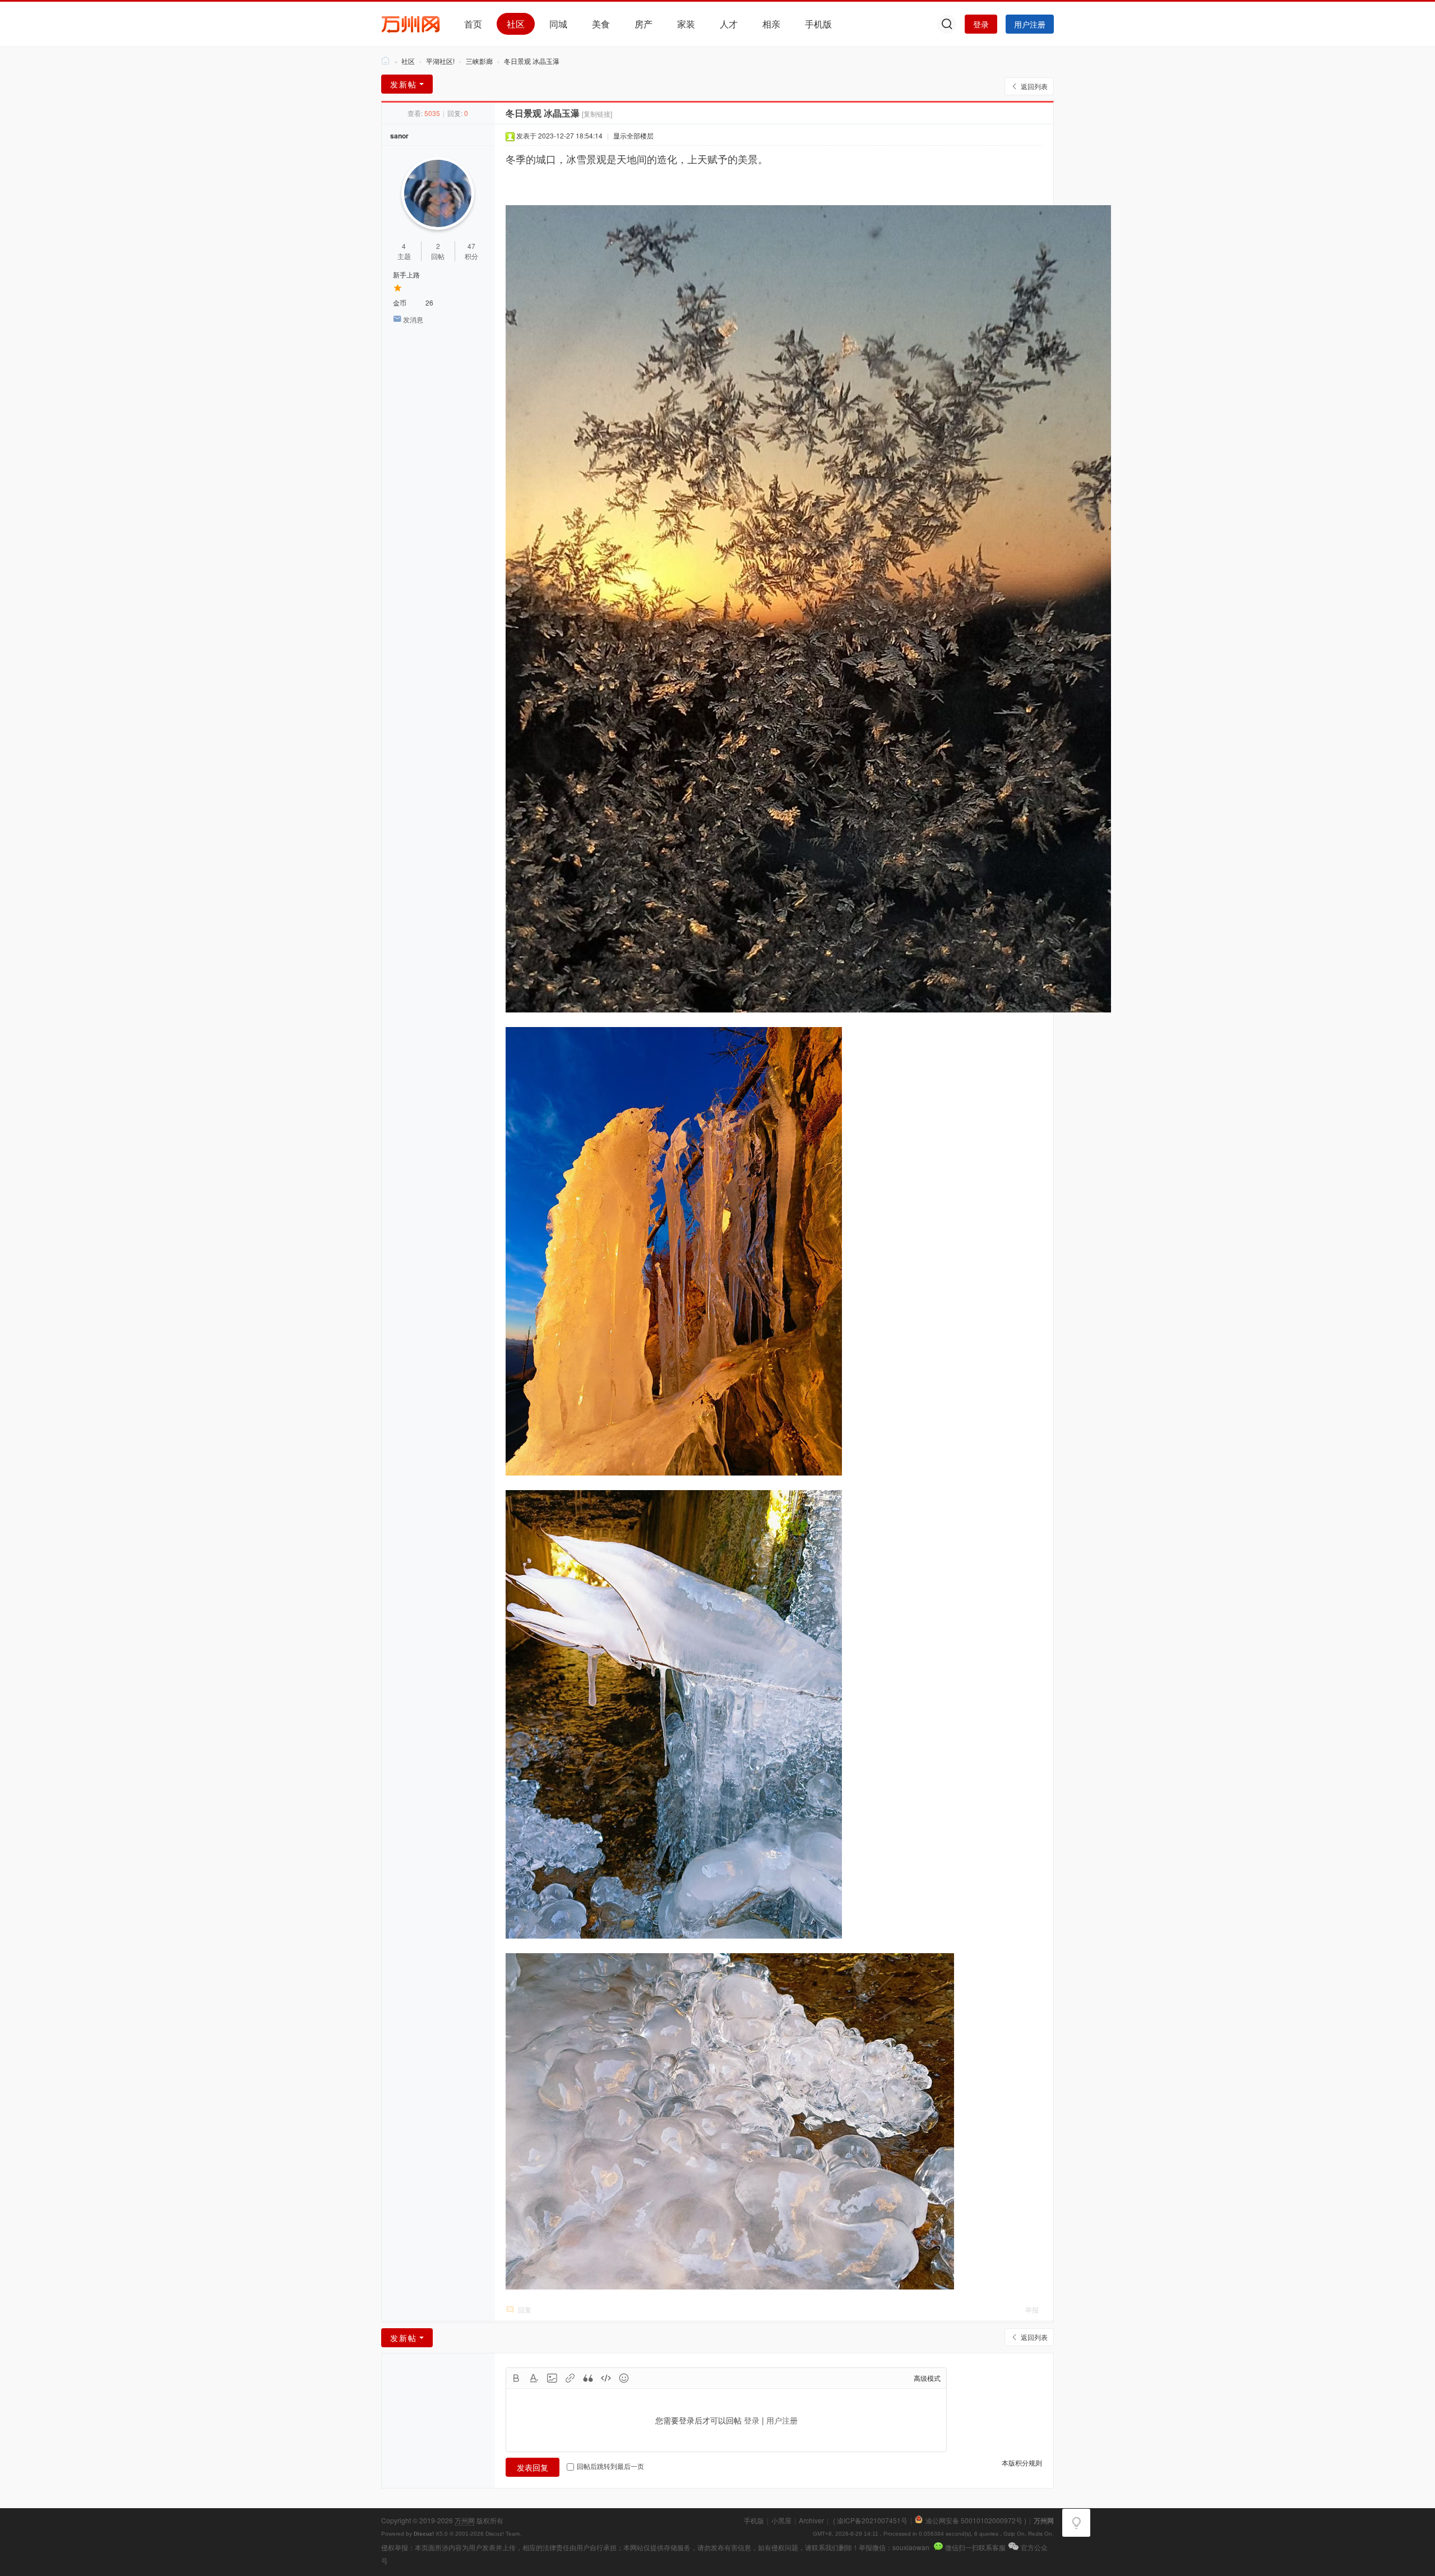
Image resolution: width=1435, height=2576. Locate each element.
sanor (399, 136)
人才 (729, 24)
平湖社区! (440, 61)
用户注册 (1030, 24)
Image (552, 2378)
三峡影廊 (479, 61)
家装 (686, 24)
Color (534, 2378)
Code (606, 2378)
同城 (558, 24)
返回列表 (1034, 86)
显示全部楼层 (633, 135)
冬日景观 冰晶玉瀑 (532, 61)
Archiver (811, 2520)
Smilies (624, 2378)
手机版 (818, 24)
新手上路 (406, 274)
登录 (981, 24)
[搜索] (947, 24)
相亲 (771, 24)
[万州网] (411, 23)
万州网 (386, 61)
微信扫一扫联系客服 (975, 2547)
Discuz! (424, 2534)
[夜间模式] (1076, 2523)
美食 (601, 24)
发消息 (413, 319)
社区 (516, 24)
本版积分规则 (1022, 2462)
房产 (644, 24)
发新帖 (404, 84)
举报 (1032, 2309)
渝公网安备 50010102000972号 (974, 2520)
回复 (525, 2309)
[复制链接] (597, 114)
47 (471, 246)
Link (570, 2378)
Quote (588, 2378)
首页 (473, 24)
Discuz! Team (503, 2534)
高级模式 (927, 2378)
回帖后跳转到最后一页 (610, 2466)
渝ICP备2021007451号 (872, 2520)
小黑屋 (781, 2520)
